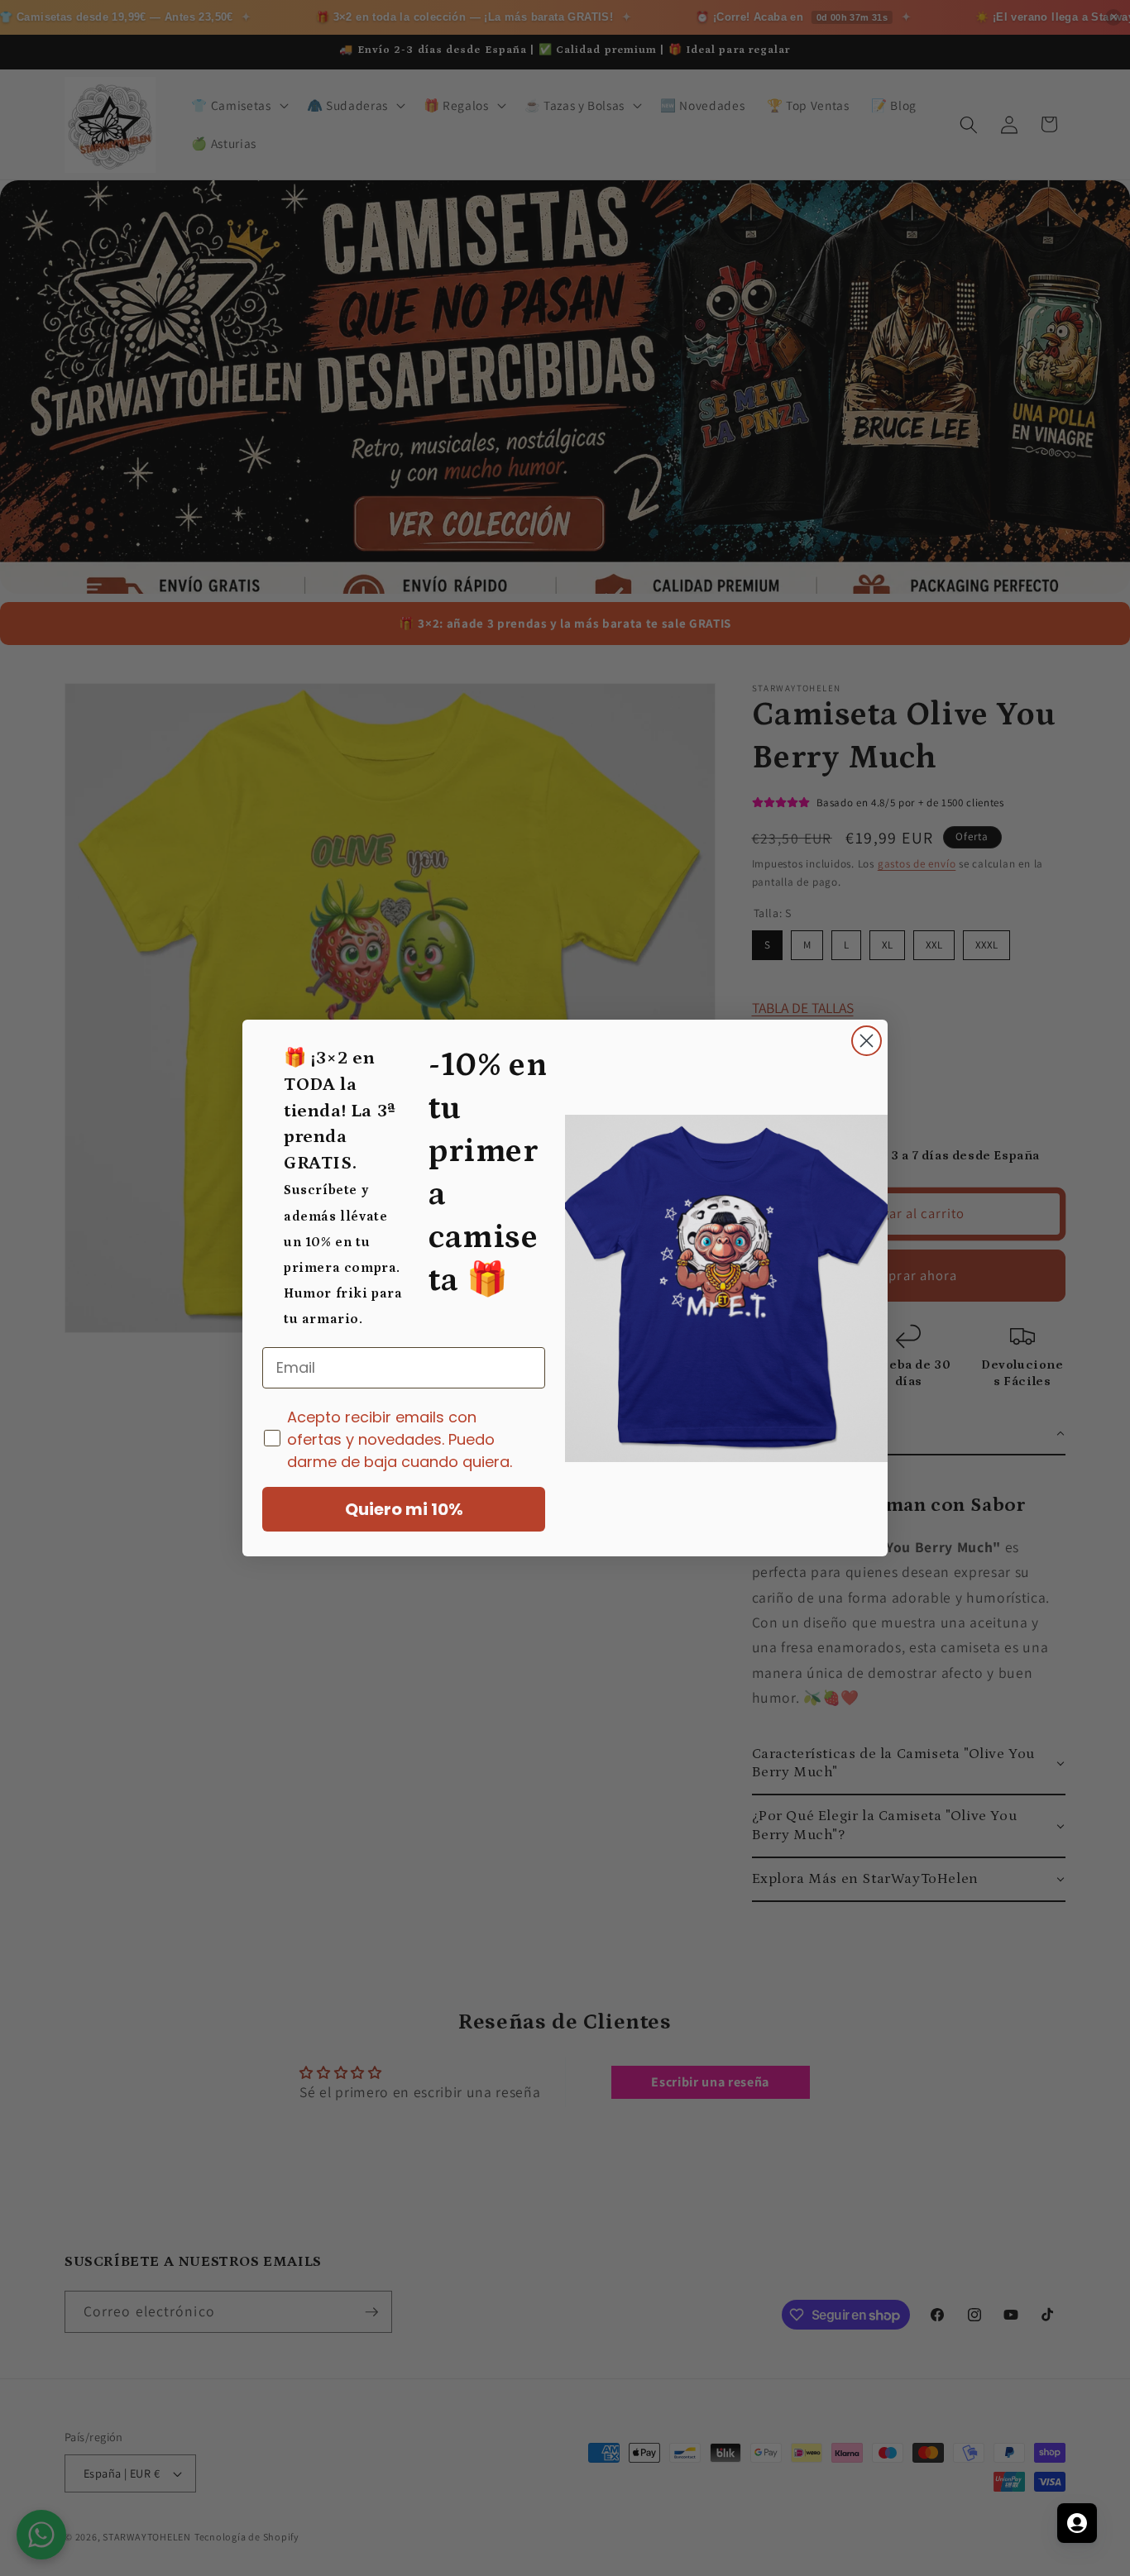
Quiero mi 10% (404, 1509)
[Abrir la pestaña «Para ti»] (1077, 2523)
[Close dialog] (867, 1041)
